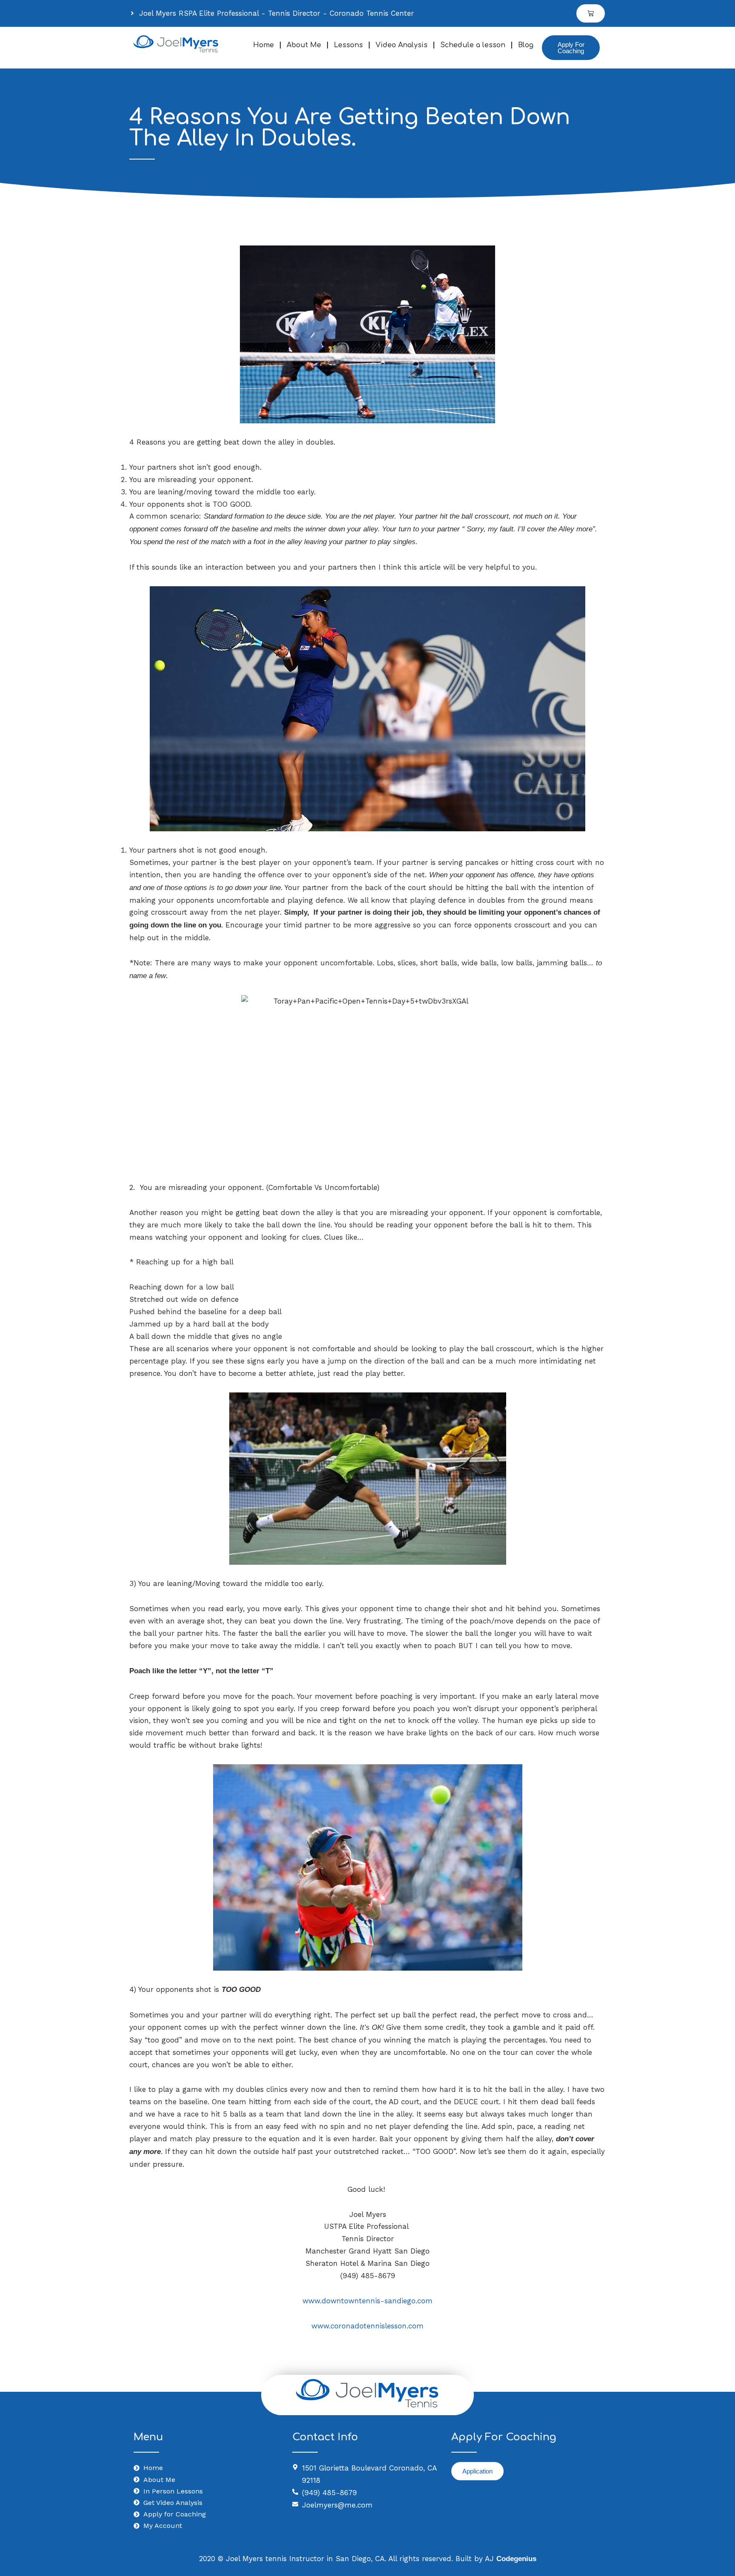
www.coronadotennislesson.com (367, 2326)
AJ (511, 2559)
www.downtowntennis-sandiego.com (367, 2301)
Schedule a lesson (473, 45)
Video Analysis (402, 45)
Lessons (348, 45)
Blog (526, 45)
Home (264, 45)
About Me (304, 45)
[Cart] (591, 13)
